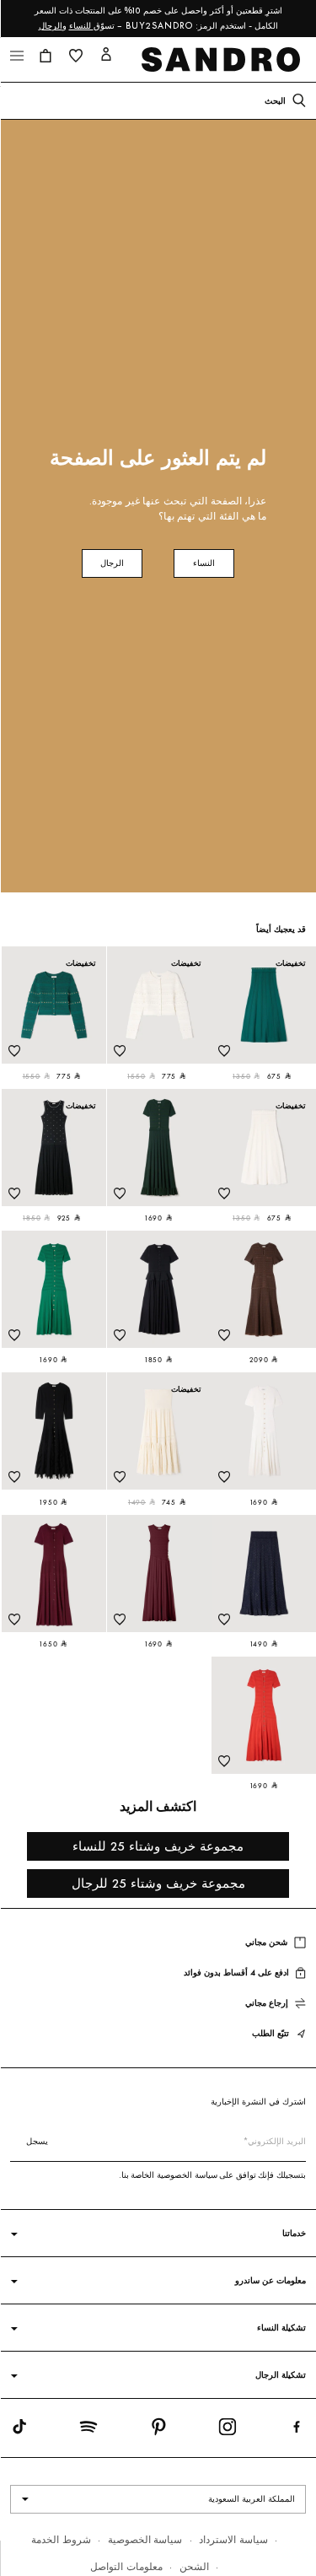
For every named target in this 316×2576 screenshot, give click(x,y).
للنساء (81, 26)
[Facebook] (297, 2430)
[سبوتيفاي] (88, 2430)
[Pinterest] (158, 2430)
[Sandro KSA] (224, 59)
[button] (46, 56)
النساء (204, 563)
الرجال (51, 26)
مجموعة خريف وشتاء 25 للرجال (158, 1883)
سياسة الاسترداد (233, 2539)
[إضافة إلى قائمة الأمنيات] (224, 1051)
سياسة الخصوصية (145, 2539)
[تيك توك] (19, 2430)
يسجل (37, 2141)
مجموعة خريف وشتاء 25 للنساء (158, 1846)
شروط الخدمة (61, 2539)
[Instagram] (228, 2430)
